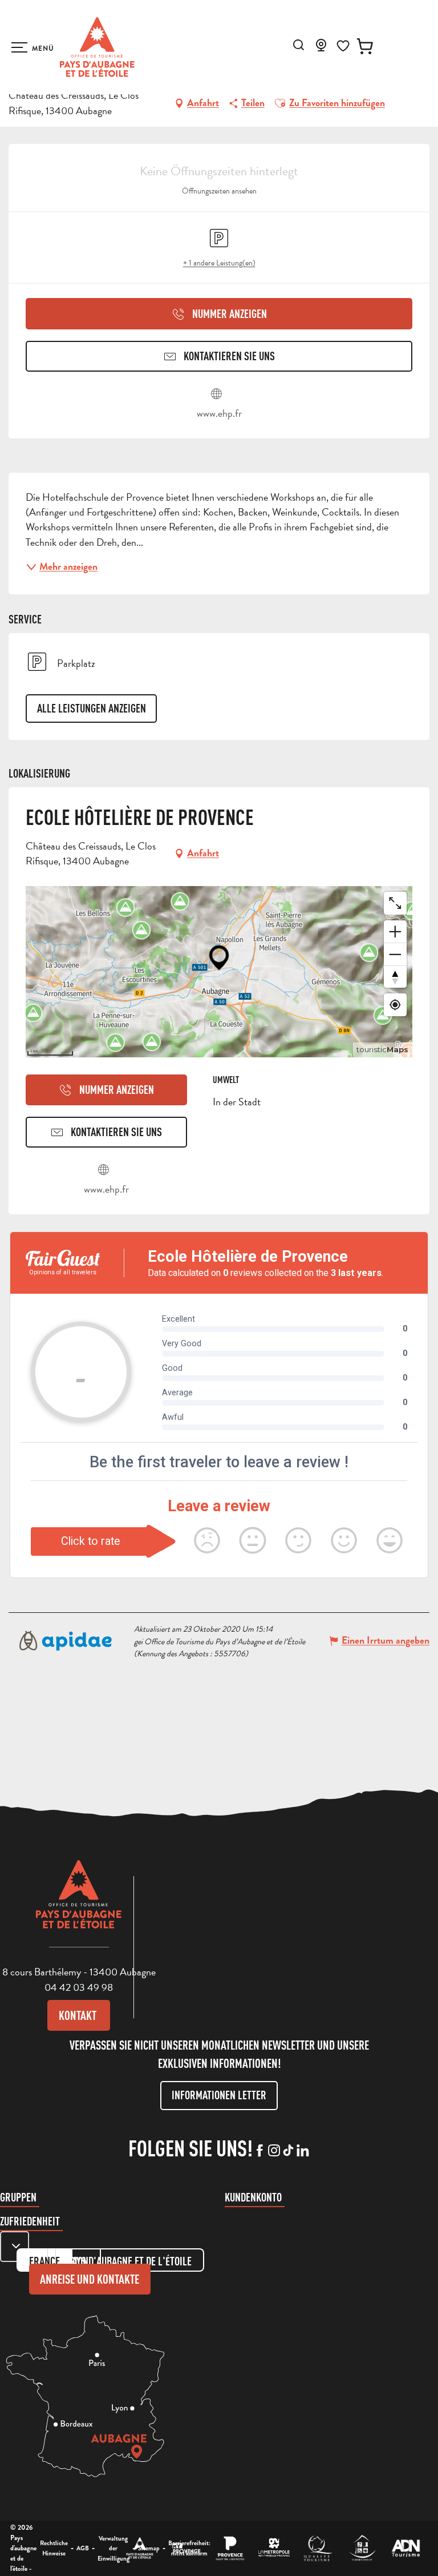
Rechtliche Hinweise (54, 2548)
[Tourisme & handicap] (362, 2548)
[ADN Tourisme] (406, 2548)
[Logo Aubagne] (79, 1903)
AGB (83, 2548)
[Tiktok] (288, 2151)
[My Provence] (186, 2548)
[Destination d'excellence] (318, 2548)
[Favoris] (343, 46)
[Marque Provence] (230, 2548)
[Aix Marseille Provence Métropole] (274, 2548)
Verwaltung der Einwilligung (113, 2548)
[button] (299, 45)
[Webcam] (321, 49)
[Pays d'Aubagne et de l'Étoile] (97, 47)
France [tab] (44, 2261)
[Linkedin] (303, 2151)
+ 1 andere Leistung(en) (219, 263)
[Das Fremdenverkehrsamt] (140, 2548)
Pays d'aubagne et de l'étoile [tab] (129, 2261)
